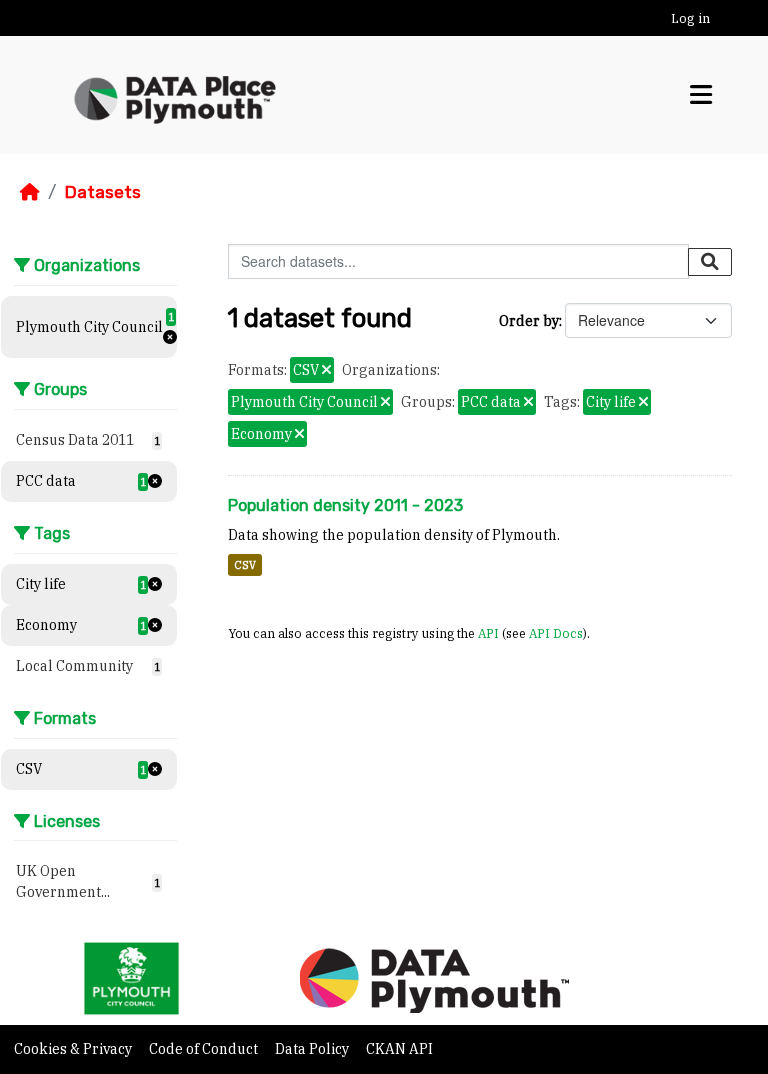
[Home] (30, 192)
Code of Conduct (205, 1049)
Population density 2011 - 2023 (345, 505)
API (488, 633)
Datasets (102, 192)
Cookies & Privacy (74, 1049)
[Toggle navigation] (701, 94)
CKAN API (399, 1049)
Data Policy (313, 1049)
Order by (529, 321)
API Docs (556, 633)
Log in (690, 18)
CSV (245, 565)
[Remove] (326, 371)
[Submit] (710, 262)
